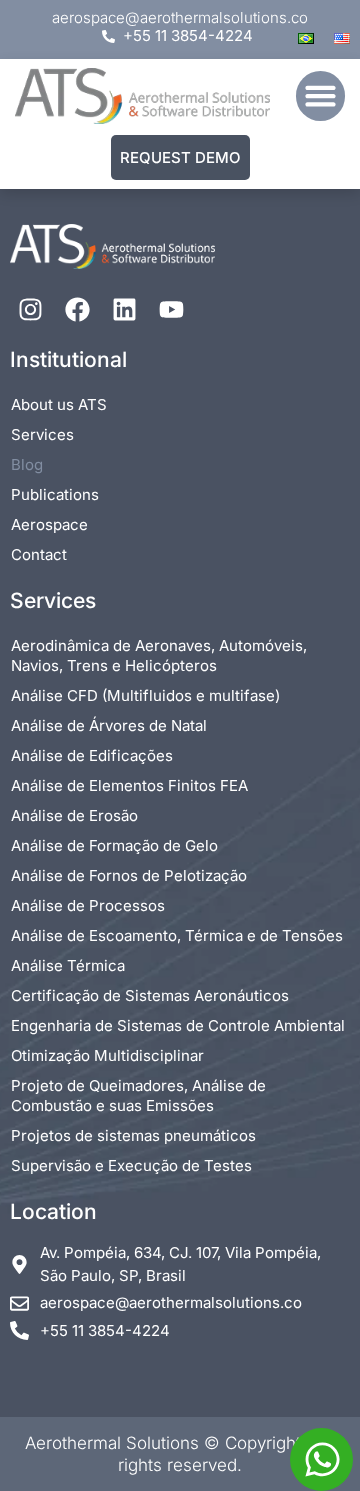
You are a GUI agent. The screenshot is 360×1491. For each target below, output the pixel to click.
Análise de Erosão (74, 815)
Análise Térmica (68, 965)
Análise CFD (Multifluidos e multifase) (145, 695)
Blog (27, 464)
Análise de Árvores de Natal (109, 725)
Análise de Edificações (92, 755)
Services (42, 434)
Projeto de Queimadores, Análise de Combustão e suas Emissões (138, 1095)
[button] (321, 96)
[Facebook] (77, 309)
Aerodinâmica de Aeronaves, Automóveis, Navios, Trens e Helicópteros (159, 655)
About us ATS (59, 404)
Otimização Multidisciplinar (107, 1055)
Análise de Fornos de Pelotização (129, 875)
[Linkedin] (124, 309)
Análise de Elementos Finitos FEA (129, 785)
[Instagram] (30, 309)
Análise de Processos (88, 905)
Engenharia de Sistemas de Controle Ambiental (178, 1025)
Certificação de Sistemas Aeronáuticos (150, 995)
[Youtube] (171, 309)
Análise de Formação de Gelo (114, 845)
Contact (39, 554)
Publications (55, 494)
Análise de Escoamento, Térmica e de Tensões (177, 935)
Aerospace (49, 524)
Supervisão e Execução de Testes (131, 1165)
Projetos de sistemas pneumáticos (133, 1135)
